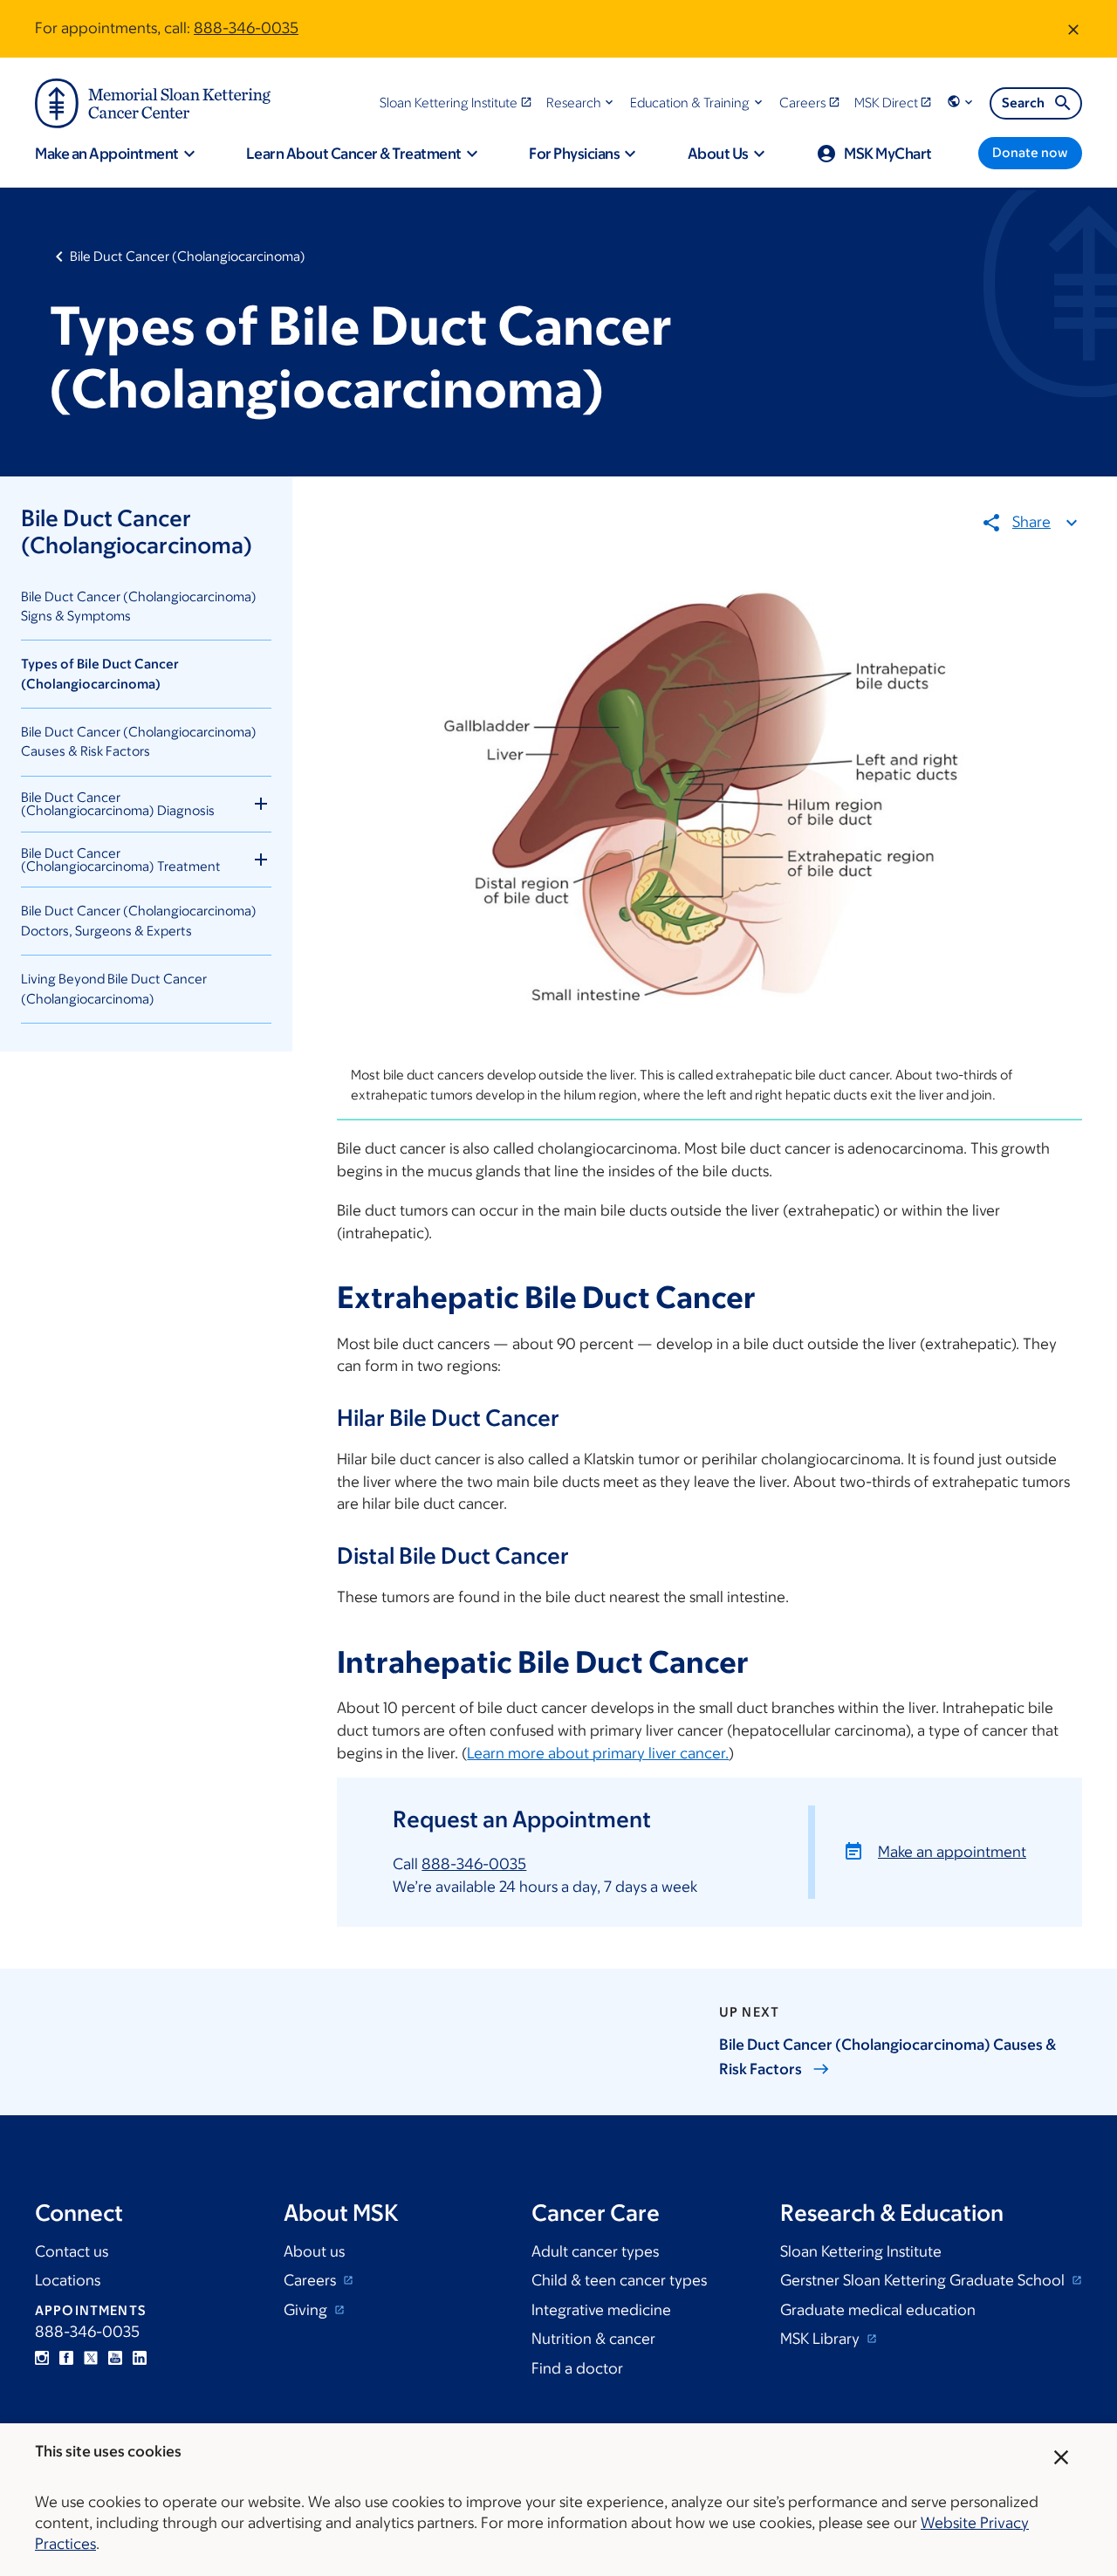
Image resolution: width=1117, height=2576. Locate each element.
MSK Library (822, 2339)
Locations (68, 2280)
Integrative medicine (601, 2310)
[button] (582, 103)
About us (314, 2251)
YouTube (115, 2358)
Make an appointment (952, 1852)
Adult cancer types (595, 2251)
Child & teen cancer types (619, 2280)
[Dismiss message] (1073, 29)
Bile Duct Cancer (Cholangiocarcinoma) (188, 256)
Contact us (72, 2251)
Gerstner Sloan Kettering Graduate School (924, 2280)
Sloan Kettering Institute (861, 2251)
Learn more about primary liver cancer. (598, 1753)
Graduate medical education (878, 2310)
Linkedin (140, 2358)
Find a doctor (577, 2368)
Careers (312, 2280)
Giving (307, 2310)
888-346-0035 (246, 28)
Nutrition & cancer (593, 2339)
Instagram (42, 2358)
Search (1023, 103)
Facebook (66, 2358)
